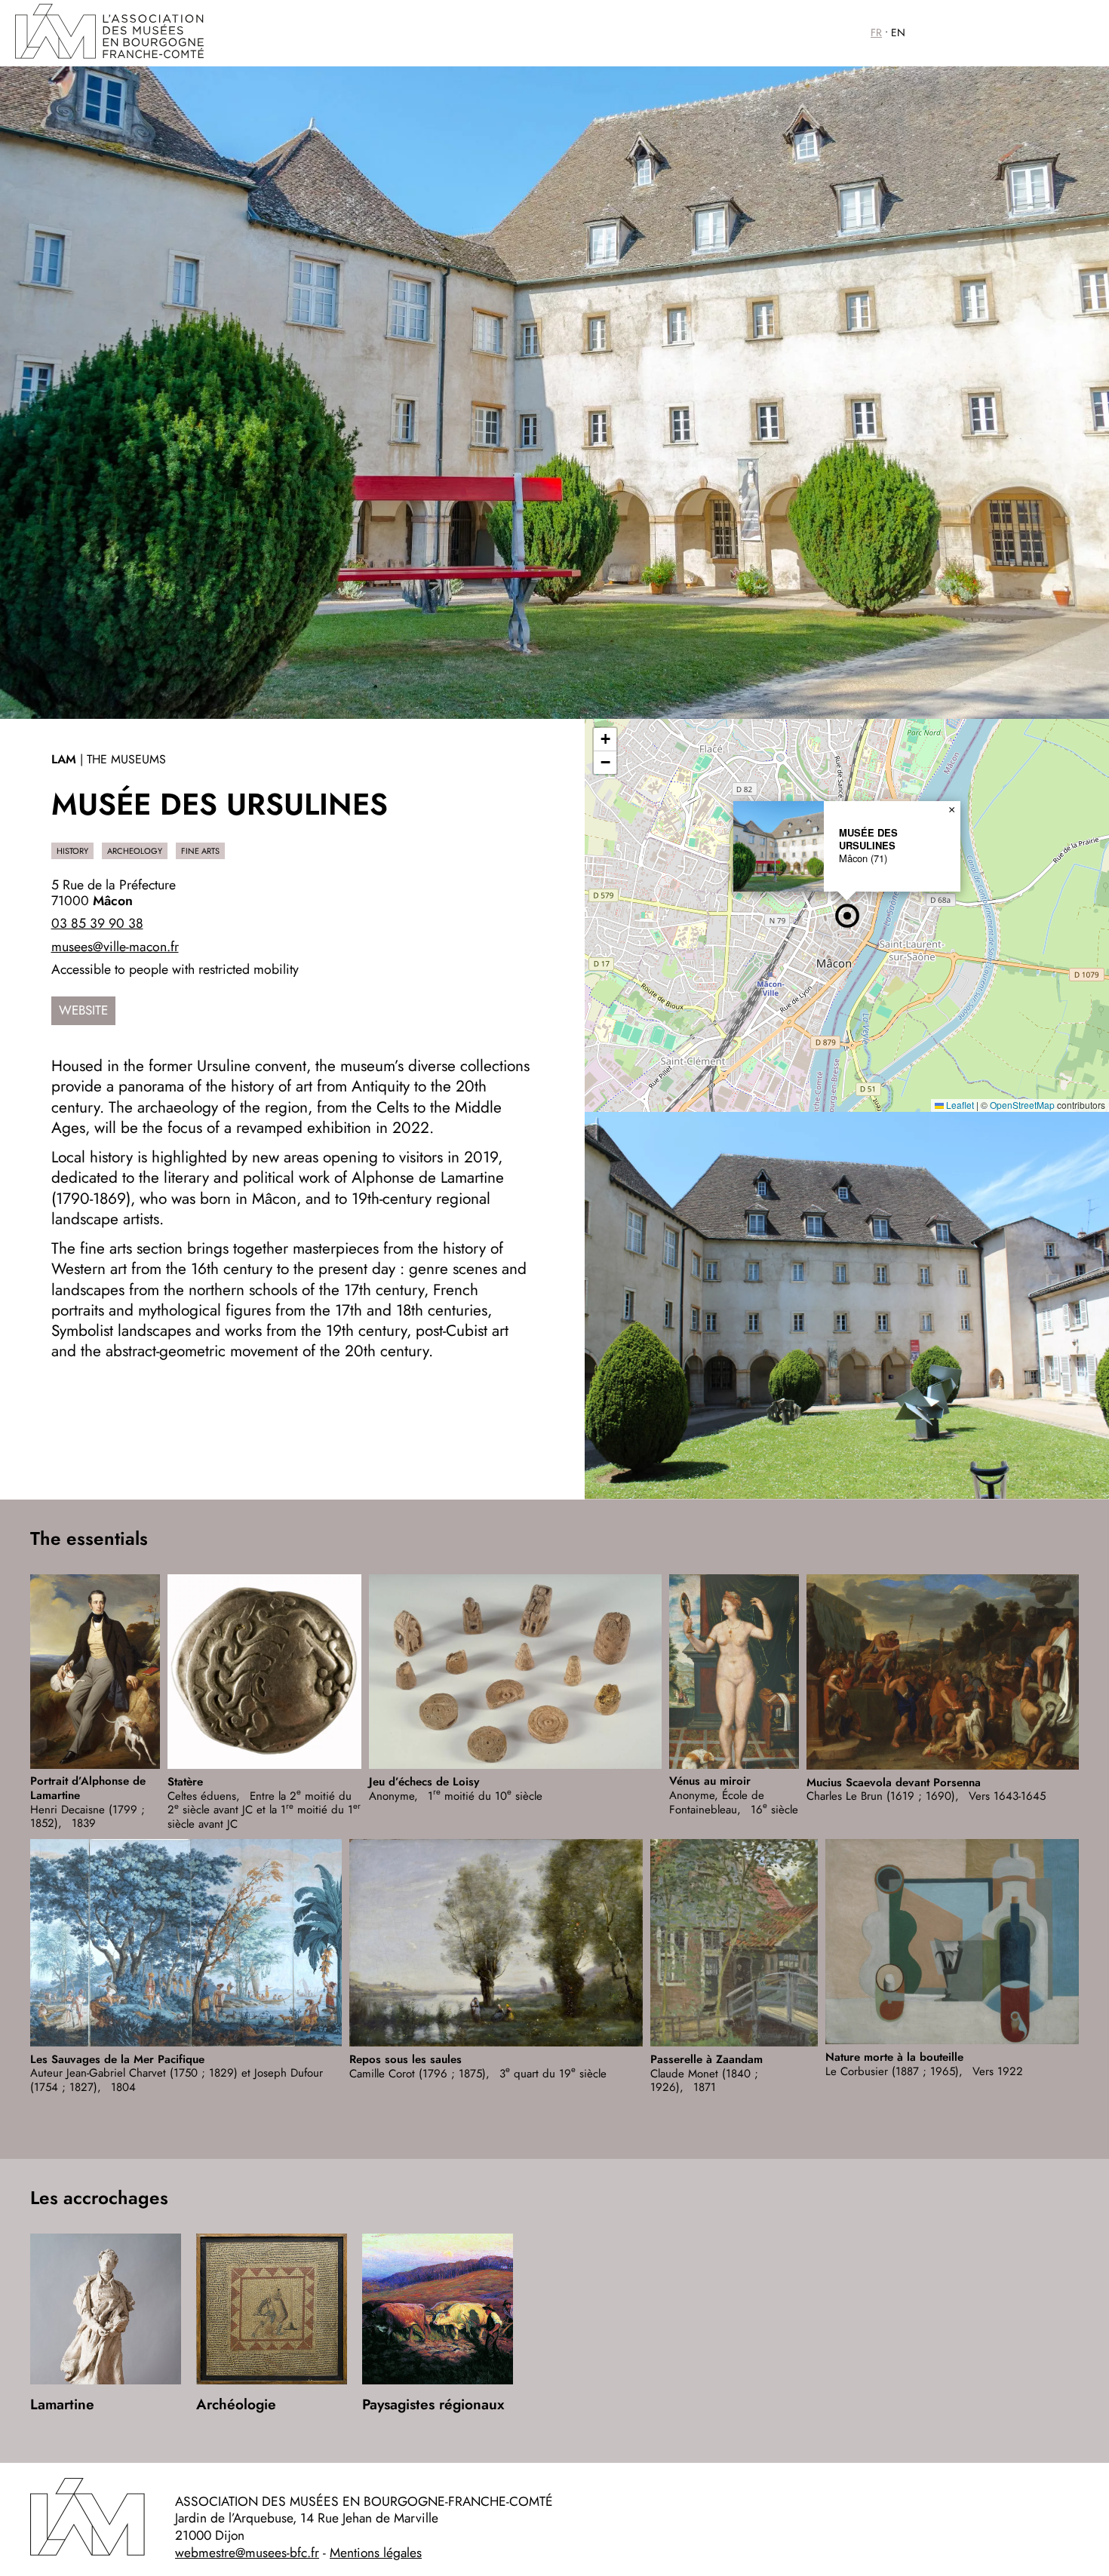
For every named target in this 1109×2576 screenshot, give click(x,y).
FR (876, 32)
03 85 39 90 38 (97, 923)
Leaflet (959, 1105)
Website (83, 1010)
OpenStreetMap (1022, 1105)
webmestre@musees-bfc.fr (247, 2553)
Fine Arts (200, 851)
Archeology (135, 851)
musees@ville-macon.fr (115, 947)
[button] (847, 916)
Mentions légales (376, 2553)
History (72, 851)
